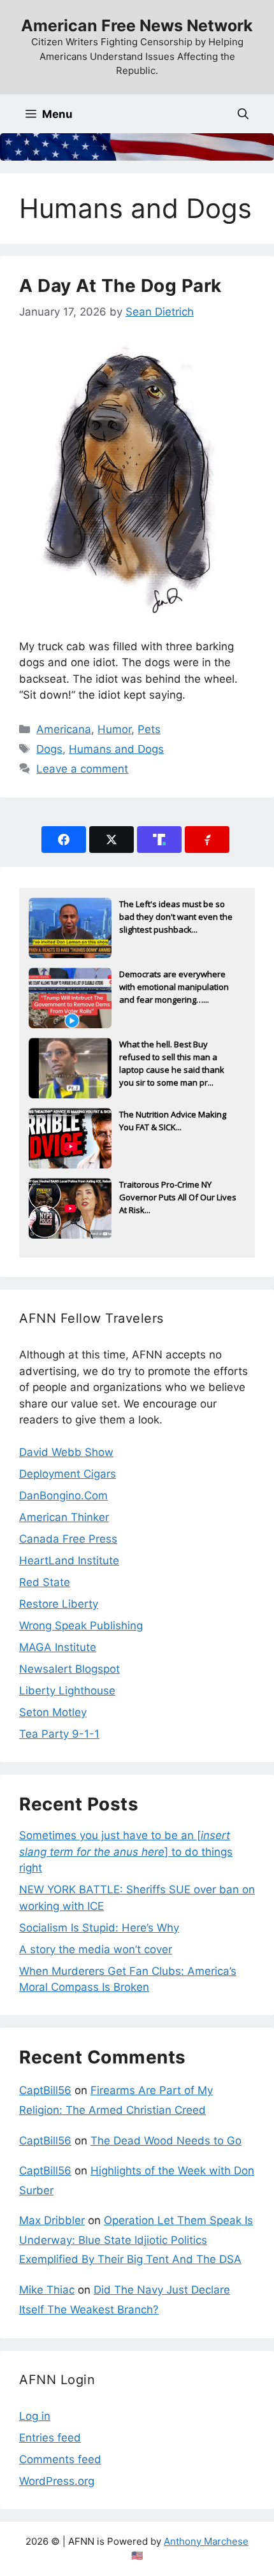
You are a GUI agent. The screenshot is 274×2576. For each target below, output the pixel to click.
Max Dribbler (52, 2220)
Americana (64, 729)
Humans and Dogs (116, 749)
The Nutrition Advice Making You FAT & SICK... (173, 1121)
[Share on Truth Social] (159, 840)
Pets (149, 729)
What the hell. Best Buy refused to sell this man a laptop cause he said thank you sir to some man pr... (172, 1058)
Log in (35, 2416)
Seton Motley (53, 1712)
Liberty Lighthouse (67, 1691)
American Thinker (64, 1517)
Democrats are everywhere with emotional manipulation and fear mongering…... (174, 987)
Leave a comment (82, 769)
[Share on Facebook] (64, 840)
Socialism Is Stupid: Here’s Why (99, 1928)
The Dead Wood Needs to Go (166, 2141)
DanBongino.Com (63, 1495)
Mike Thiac (47, 2290)
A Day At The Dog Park (120, 286)
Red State (45, 1582)
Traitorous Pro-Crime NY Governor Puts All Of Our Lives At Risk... (178, 1197)
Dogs (49, 749)
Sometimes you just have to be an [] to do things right (126, 1852)
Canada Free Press (68, 1539)
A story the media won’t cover (96, 1949)
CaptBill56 (45, 2090)
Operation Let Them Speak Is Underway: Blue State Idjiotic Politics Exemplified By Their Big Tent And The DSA (136, 2240)
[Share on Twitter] (112, 840)
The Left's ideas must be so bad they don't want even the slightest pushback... (176, 917)
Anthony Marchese (206, 2541)
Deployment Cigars (68, 1474)
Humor (114, 729)
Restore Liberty (59, 1604)
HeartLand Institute (69, 1561)
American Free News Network (137, 25)
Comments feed (60, 2459)
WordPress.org (57, 2481)
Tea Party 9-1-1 (59, 1734)
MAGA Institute (58, 1647)
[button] (243, 114)
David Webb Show (66, 1452)
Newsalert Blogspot (69, 1669)
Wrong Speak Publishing (81, 1626)
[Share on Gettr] (207, 840)
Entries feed (50, 2438)
